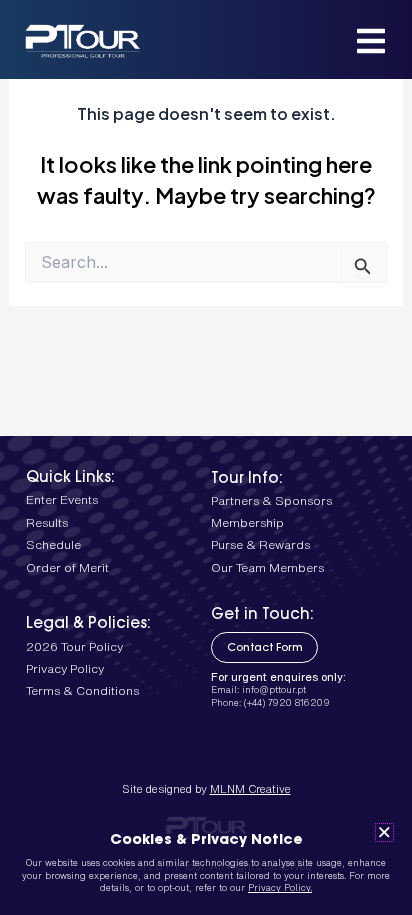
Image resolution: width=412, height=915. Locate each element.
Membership (247, 522)
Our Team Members (267, 567)
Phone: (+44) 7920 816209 (270, 702)
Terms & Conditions (82, 690)
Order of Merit (67, 567)
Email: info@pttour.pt (258, 689)
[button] (384, 832)
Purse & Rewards (260, 544)
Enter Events (62, 499)
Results (47, 522)
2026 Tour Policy (74, 646)
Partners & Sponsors (271, 500)
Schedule (53, 544)
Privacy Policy (65, 668)
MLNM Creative (250, 788)
